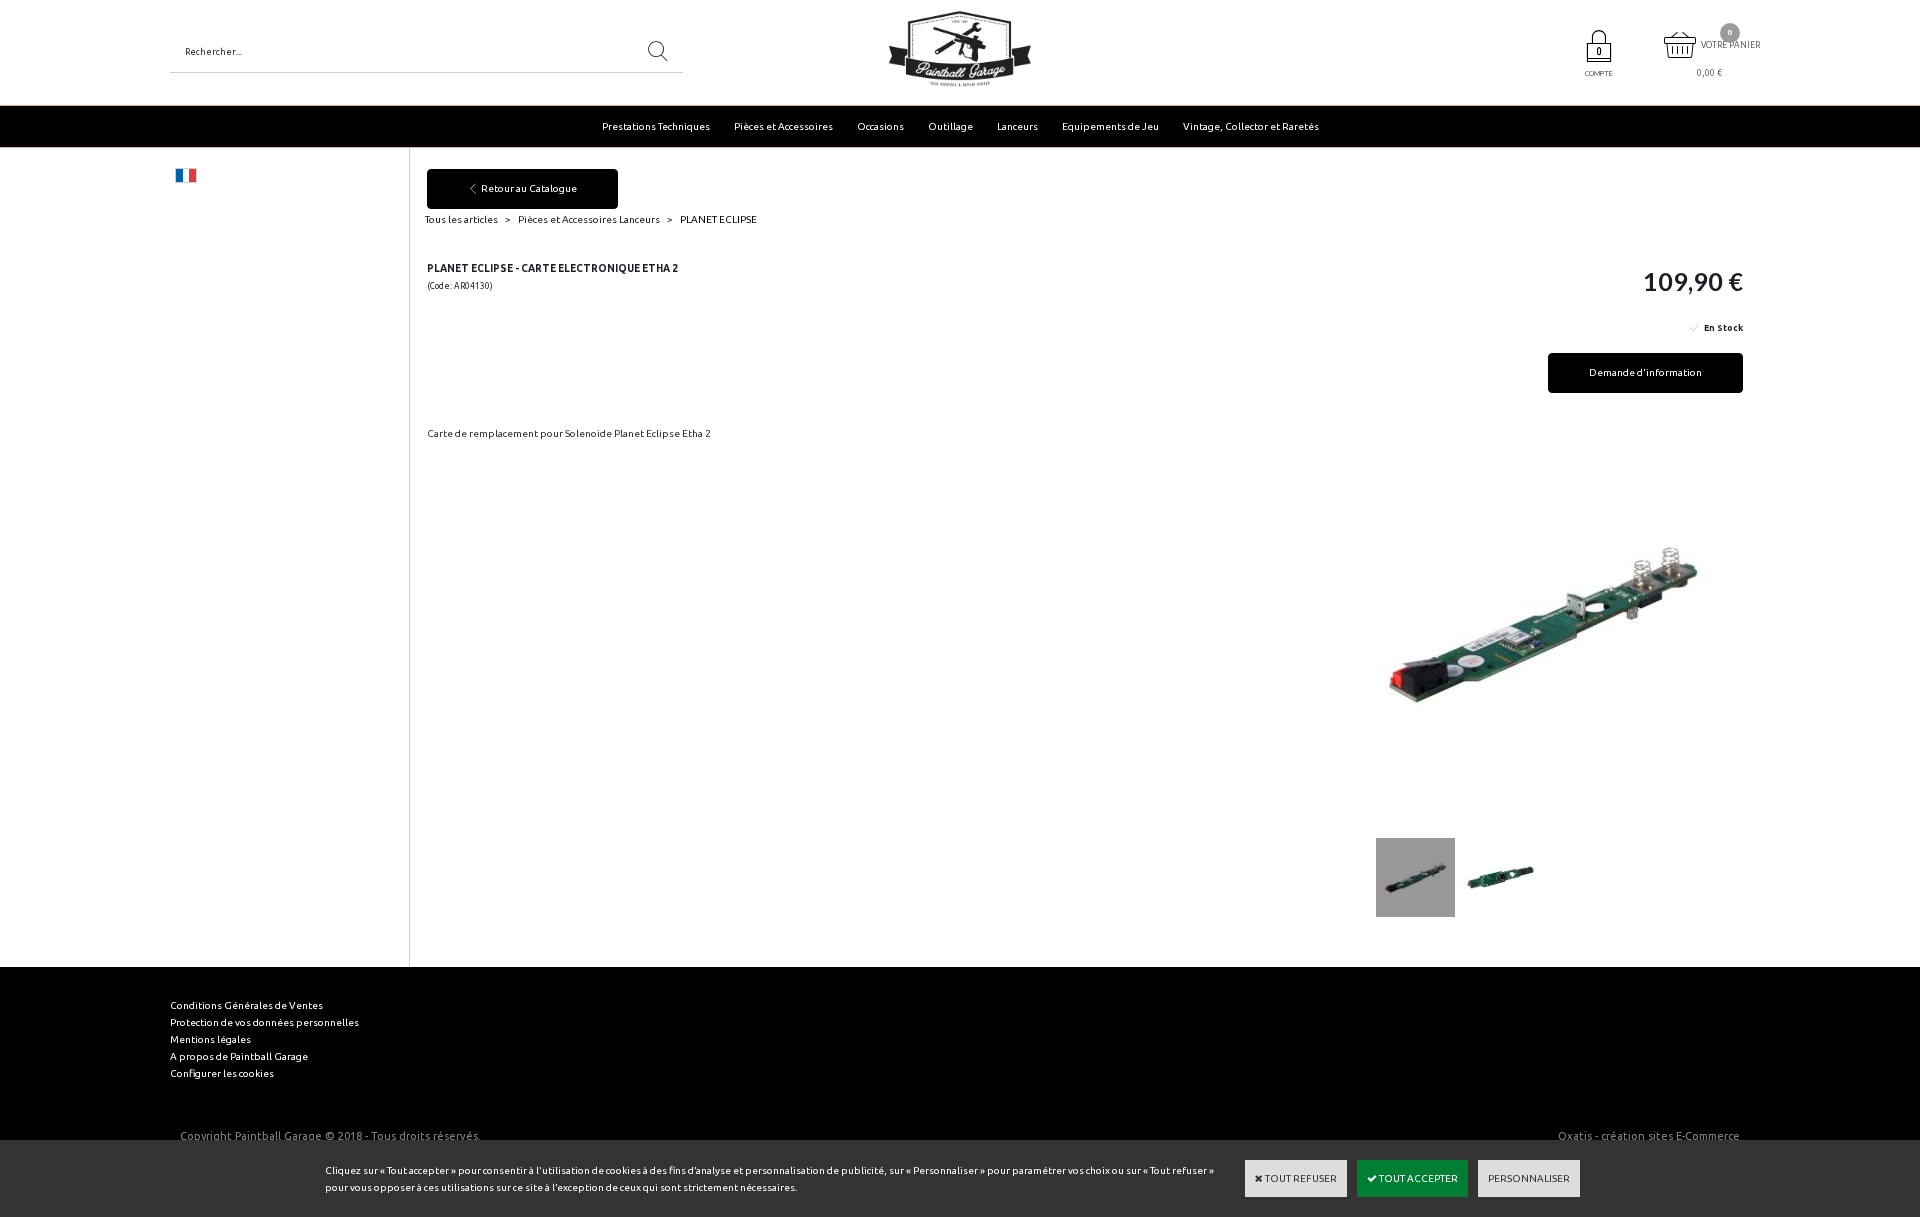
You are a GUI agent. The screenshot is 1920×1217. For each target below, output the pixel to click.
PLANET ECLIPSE (718, 219)
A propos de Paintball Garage (239, 1056)
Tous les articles (461, 219)
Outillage (950, 126)
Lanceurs (1017, 126)
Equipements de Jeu (1110, 126)
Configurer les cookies (222, 1073)
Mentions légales (210, 1039)
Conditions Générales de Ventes (246, 1005)
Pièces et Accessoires (783, 126)
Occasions (880, 126)
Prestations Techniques (656, 126)
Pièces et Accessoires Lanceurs (589, 219)
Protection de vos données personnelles (264, 1022)
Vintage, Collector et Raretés (1251, 126)
